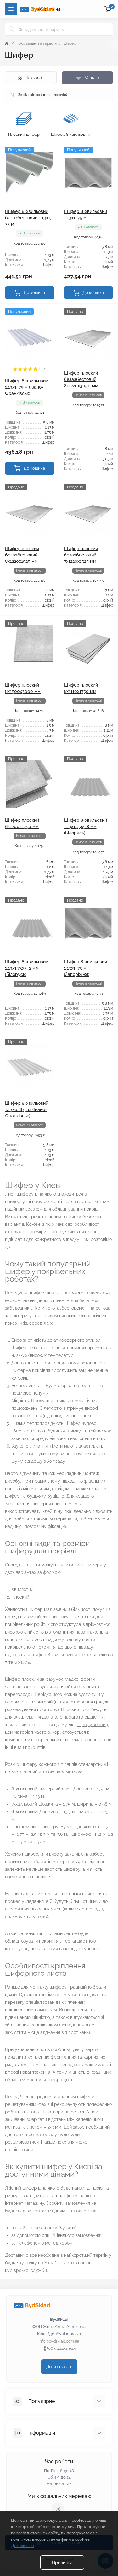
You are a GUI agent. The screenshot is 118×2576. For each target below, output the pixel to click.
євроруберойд (92, 1725)
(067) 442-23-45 (61, 2348)
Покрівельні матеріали (36, 43)
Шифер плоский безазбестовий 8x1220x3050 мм (81, 379)
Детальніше (22, 2546)
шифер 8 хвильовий (52, 1655)
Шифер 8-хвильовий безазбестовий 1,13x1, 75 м (28, 218)
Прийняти (62, 2562)
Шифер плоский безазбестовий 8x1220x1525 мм (22, 555)
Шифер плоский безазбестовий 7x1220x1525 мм (81, 555)
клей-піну (52, 1511)
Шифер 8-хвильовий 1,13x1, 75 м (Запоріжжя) (85, 968)
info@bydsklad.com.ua (59, 2341)
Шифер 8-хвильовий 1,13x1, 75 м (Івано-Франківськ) (27, 387)
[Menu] (11, 9)
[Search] (12, 29)
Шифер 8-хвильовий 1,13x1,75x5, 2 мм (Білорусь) (27, 968)
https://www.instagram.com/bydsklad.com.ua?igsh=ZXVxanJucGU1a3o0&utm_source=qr (58, 2509)
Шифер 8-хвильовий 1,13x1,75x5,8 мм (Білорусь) (85, 827)
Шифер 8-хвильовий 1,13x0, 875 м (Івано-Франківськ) (27, 1109)
